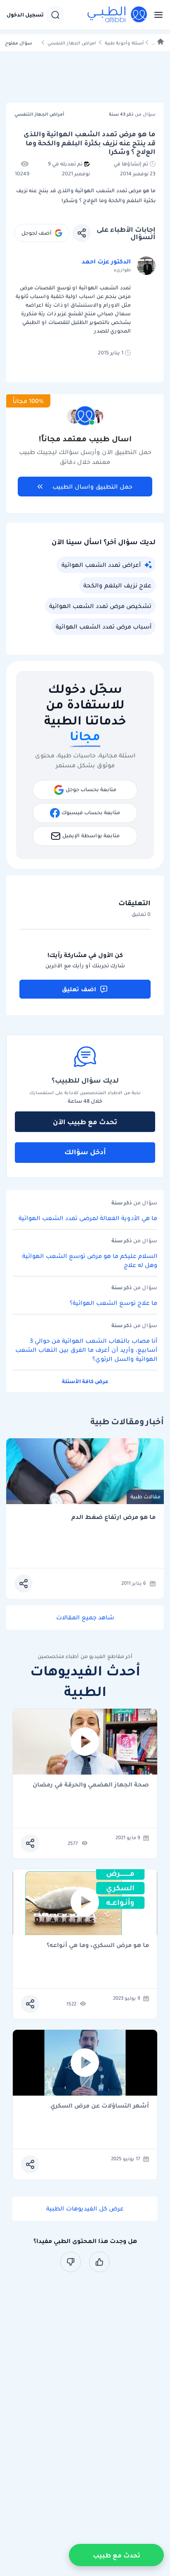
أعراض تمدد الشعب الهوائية (101, 565)
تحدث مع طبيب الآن (85, 1122)
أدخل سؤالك (85, 1152)
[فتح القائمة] (156, 15)
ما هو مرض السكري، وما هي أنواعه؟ (98, 1946)
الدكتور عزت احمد (106, 261)
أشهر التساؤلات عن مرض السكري (100, 2106)
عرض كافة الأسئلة (85, 1381)
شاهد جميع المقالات (85, 1617)
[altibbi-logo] (118, 15)
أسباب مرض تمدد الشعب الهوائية (104, 627)
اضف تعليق (79, 989)
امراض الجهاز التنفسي (72, 43)
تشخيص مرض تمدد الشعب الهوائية (100, 606)
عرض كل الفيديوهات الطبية (85, 2208)
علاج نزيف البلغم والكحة (117, 585)
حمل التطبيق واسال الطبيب (92, 487)
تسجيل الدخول (25, 15)
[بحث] (55, 15)
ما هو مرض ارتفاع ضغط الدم (113, 1517)
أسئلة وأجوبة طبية (124, 43)
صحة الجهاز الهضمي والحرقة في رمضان (91, 1785)
